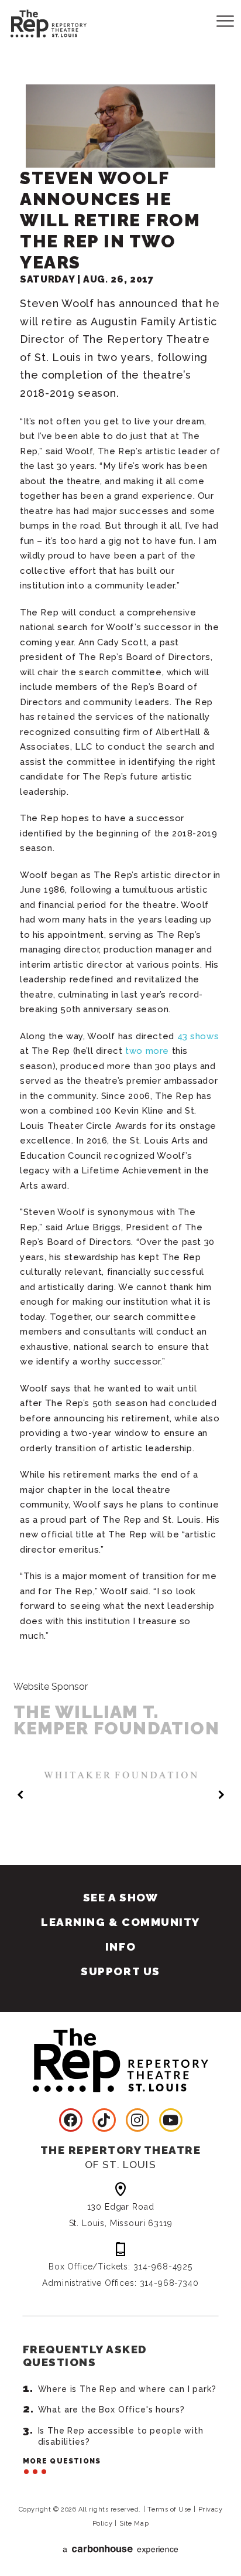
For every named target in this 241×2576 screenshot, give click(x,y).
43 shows (198, 1036)
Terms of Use (169, 2509)
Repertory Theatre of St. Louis (38, 22)
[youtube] (171, 2120)
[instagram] (137, 2120)
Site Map (134, 2524)
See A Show (120, 1897)
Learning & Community (120, 1922)
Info (120, 1947)
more (157, 1051)
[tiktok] (104, 2120)
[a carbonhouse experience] (120, 2549)
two (134, 1051)
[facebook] (71, 2120)
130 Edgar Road (121, 2215)
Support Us (120, 1971)
